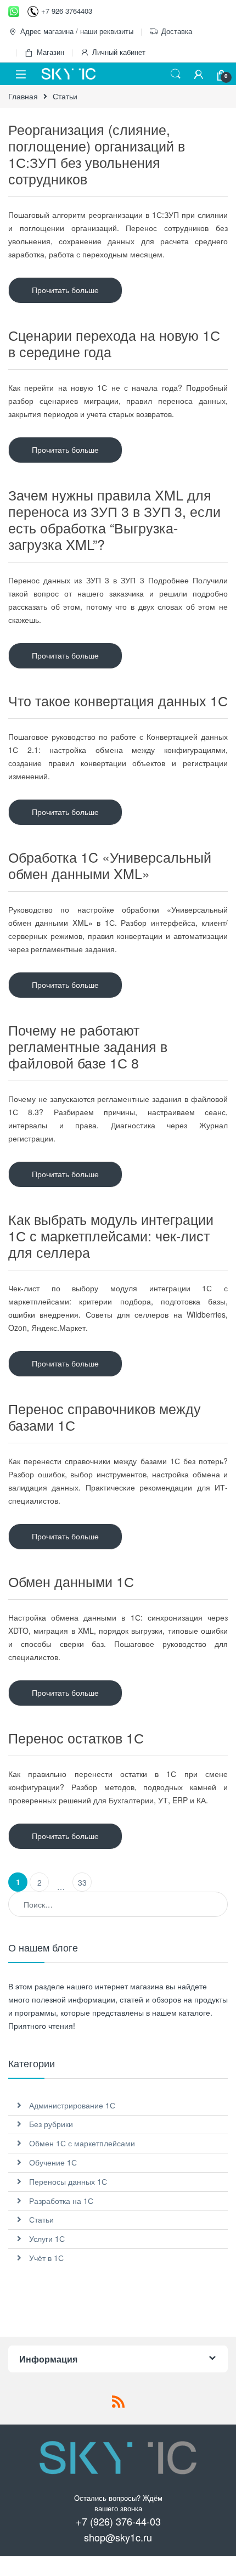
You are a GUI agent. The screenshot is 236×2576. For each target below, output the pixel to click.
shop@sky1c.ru (118, 2537)
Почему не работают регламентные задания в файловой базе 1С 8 (88, 1046)
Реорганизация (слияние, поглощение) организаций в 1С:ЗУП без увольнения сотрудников (97, 154)
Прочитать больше (65, 290)
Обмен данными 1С (71, 1581)
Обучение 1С (53, 2162)
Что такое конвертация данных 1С (118, 700)
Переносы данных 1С (68, 2181)
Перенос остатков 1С (76, 1737)
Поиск (176, 74)
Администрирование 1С (72, 2105)
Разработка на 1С (61, 2201)
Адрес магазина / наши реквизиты (77, 31)
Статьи (41, 2219)
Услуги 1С (47, 2238)
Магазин (50, 52)
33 (82, 1882)
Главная (23, 96)
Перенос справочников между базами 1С (105, 1416)
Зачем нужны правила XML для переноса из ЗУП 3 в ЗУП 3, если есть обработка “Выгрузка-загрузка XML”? (114, 519)
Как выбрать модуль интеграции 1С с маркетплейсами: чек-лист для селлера (111, 1235)
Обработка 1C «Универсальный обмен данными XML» (110, 865)
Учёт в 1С (46, 2258)
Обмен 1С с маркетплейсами (82, 2143)
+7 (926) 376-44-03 (118, 2521)
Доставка (177, 31)
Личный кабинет (119, 52)
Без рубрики (51, 2124)
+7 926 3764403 (67, 11)
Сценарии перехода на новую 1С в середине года (114, 343)
